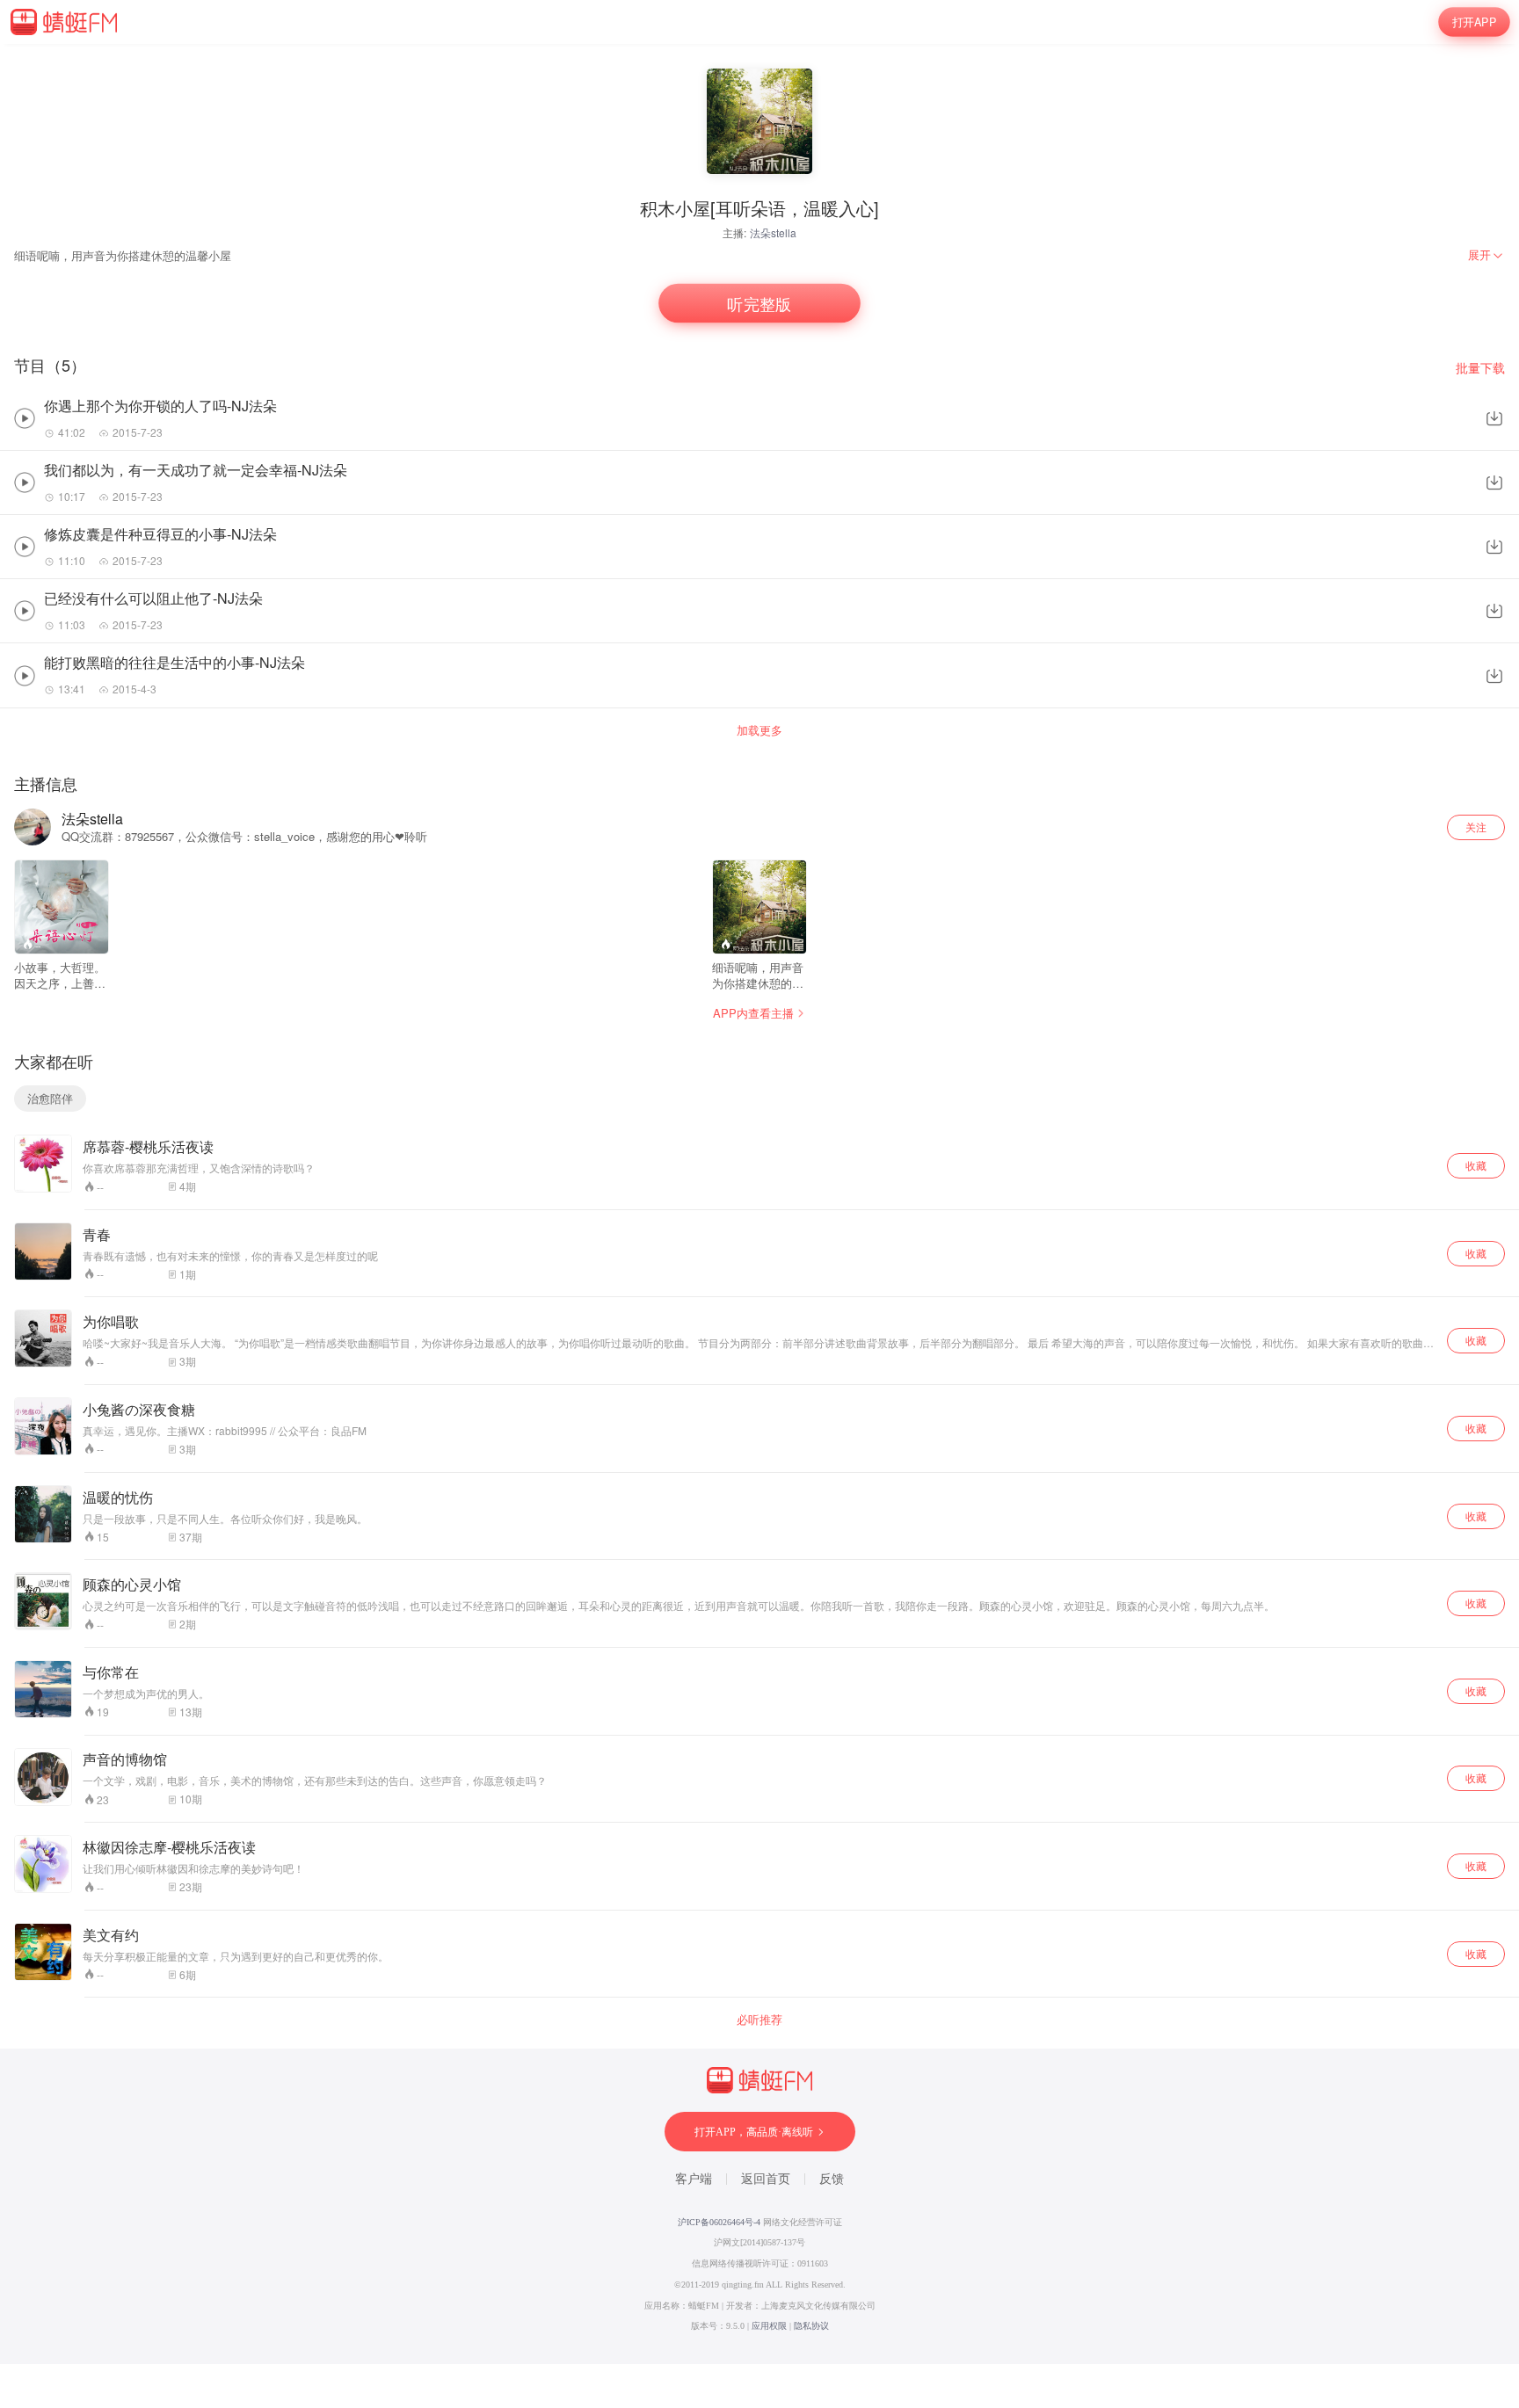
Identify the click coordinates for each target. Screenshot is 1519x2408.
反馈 (832, 2179)
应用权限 (769, 2326)
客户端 (694, 2179)
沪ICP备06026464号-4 (719, 2222)
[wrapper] (759, 1204)
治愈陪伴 (50, 1098)
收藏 (1476, 1165)
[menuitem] (1486, 255)
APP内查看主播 (753, 1013)
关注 (1476, 827)
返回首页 (766, 2179)
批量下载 (1480, 368)
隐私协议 (811, 2326)
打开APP (1474, 22)
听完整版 (759, 304)
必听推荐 (759, 2020)
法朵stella (773, 232)
